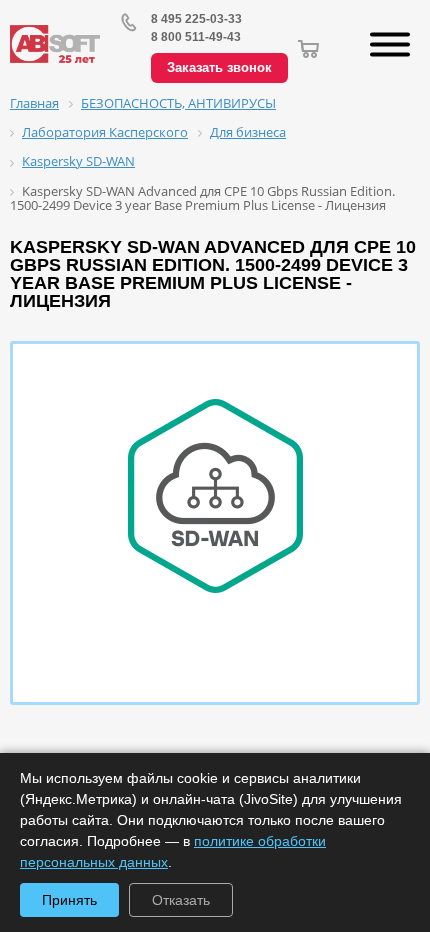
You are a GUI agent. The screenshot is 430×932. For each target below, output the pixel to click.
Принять (69, 900)
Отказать (181, 900)
